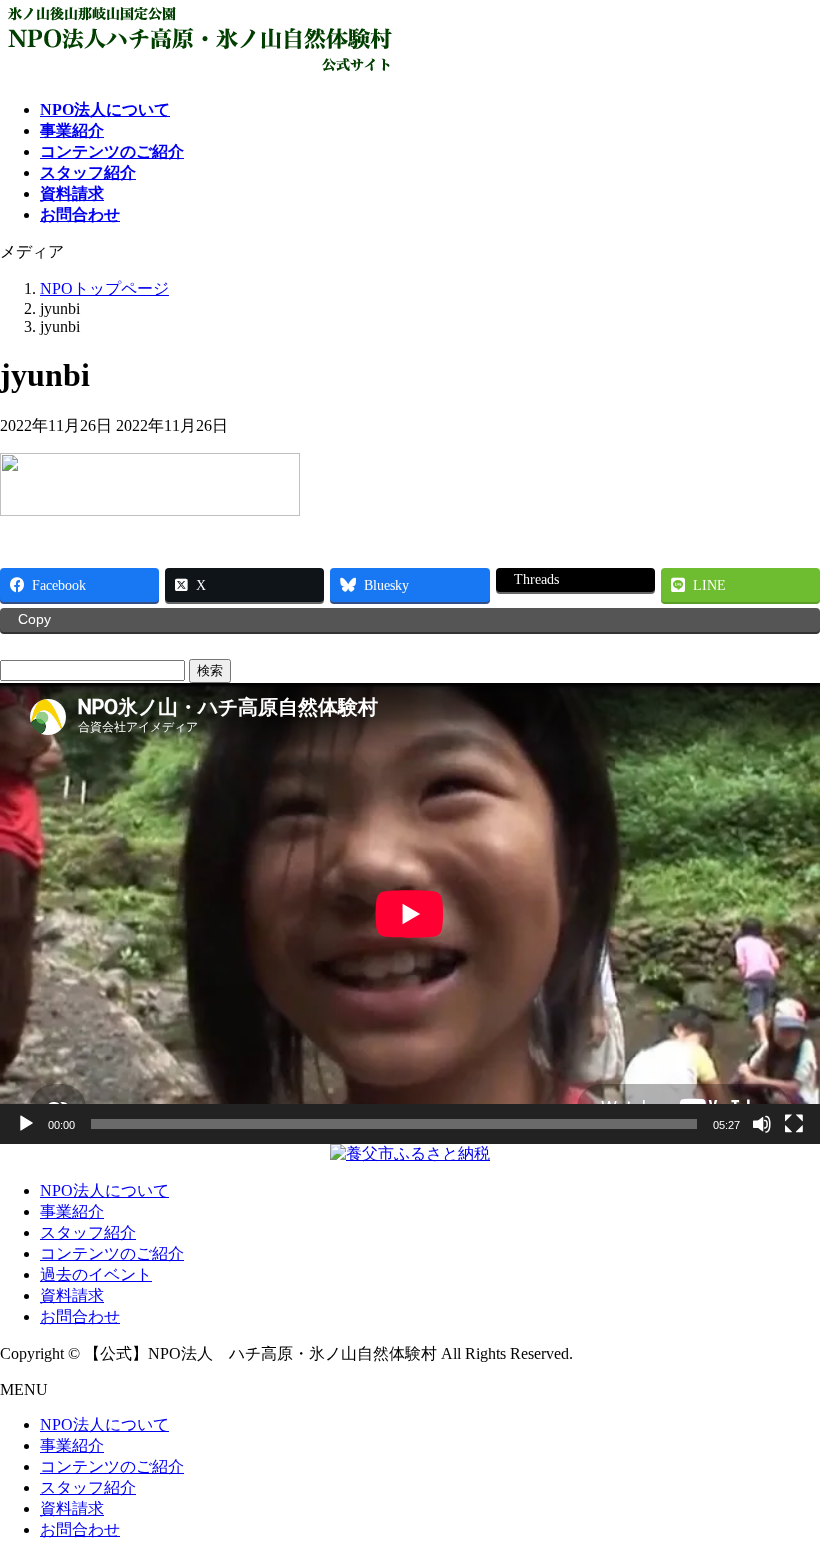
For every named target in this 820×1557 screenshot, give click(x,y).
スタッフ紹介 (88, 1232)
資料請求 (72, 1295)
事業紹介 (72, 1211)
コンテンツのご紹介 (112, 1253)
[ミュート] (762, 1124)
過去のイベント (96, 1274)
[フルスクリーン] (794, 1124)
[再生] (26, 1124)
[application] (410, 913)
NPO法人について (104, 1190)
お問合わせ (80, 1316)
